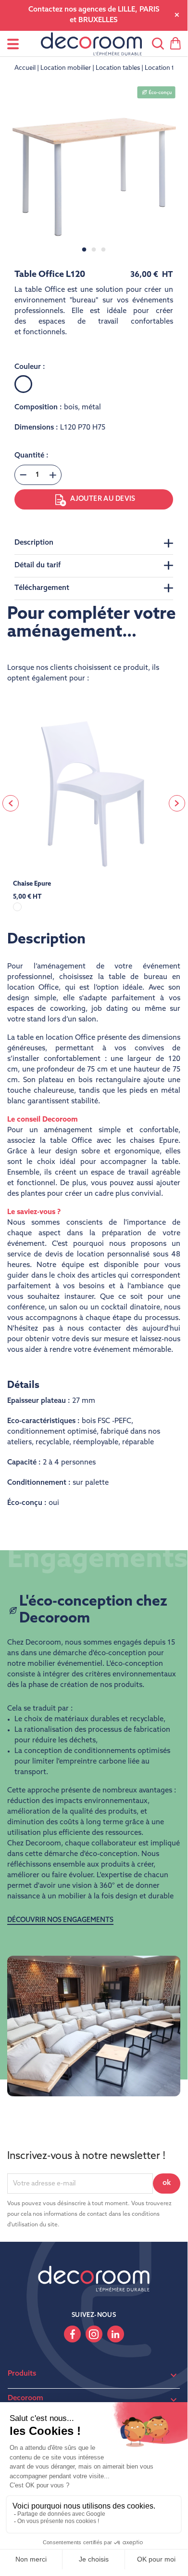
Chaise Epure (32, 884)
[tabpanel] (94, 168)
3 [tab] (103, 250)
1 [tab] (84, 250)
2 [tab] (94, 250)
